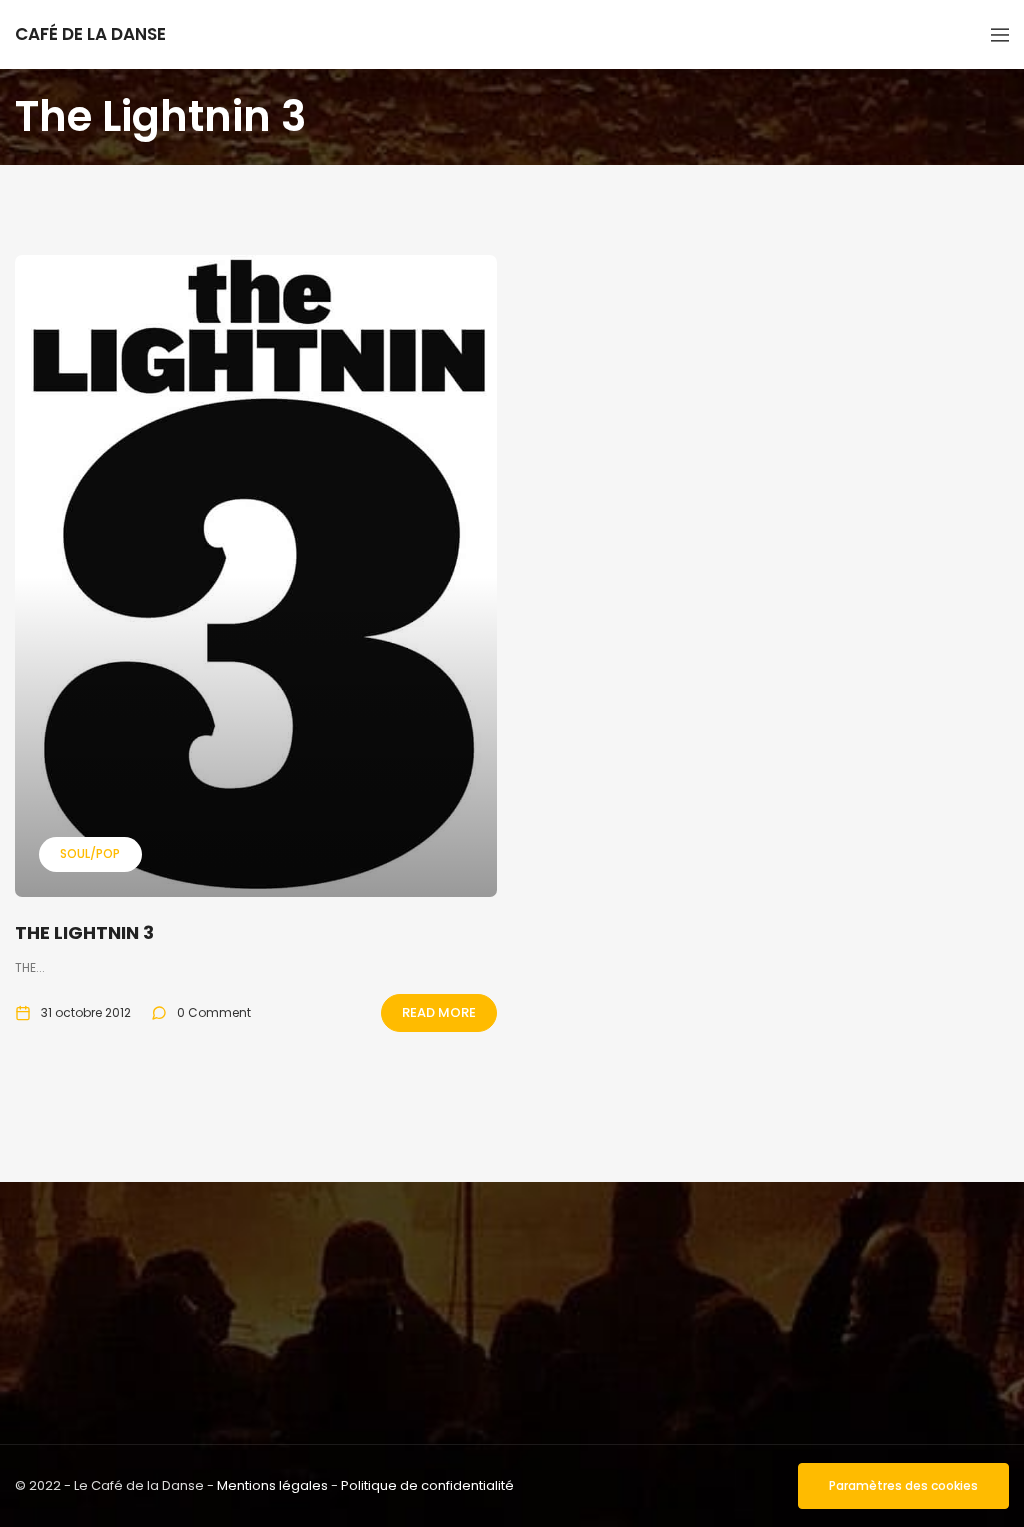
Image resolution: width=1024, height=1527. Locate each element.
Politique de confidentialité (427, 1485)
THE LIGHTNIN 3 (84, 932)
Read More (439, 1012)
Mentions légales (272, 1485)
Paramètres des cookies (903, 1485)
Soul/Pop (90, 853)
